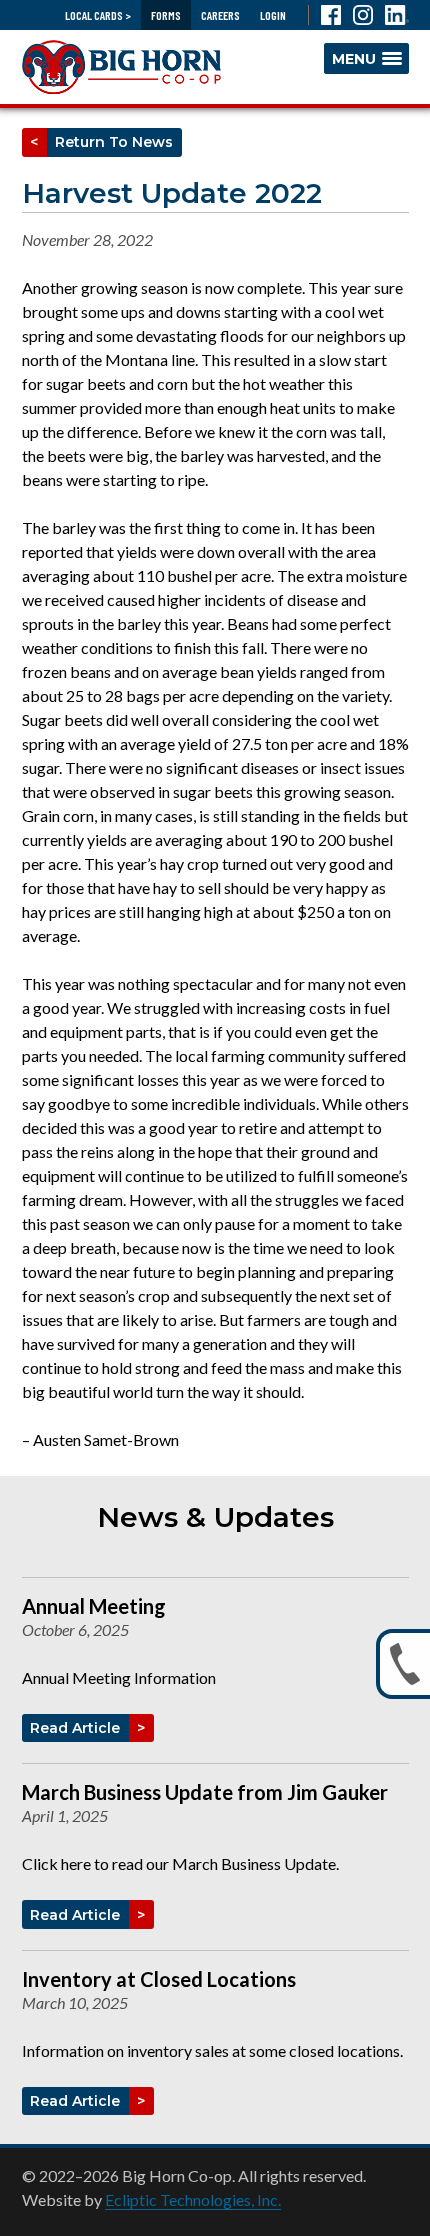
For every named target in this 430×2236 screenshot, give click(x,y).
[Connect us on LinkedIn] (397, 15)
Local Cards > (98, 15)
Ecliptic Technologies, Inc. (193, 2199)
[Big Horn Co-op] (121, 67)
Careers (220, 15)
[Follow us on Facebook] (331, 15)
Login (273, 15)
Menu (354, 59)
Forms (166, 15)
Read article (79, 1728)
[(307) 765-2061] (403, 1664)
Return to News (110, 142)
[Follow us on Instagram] (363, 15)
